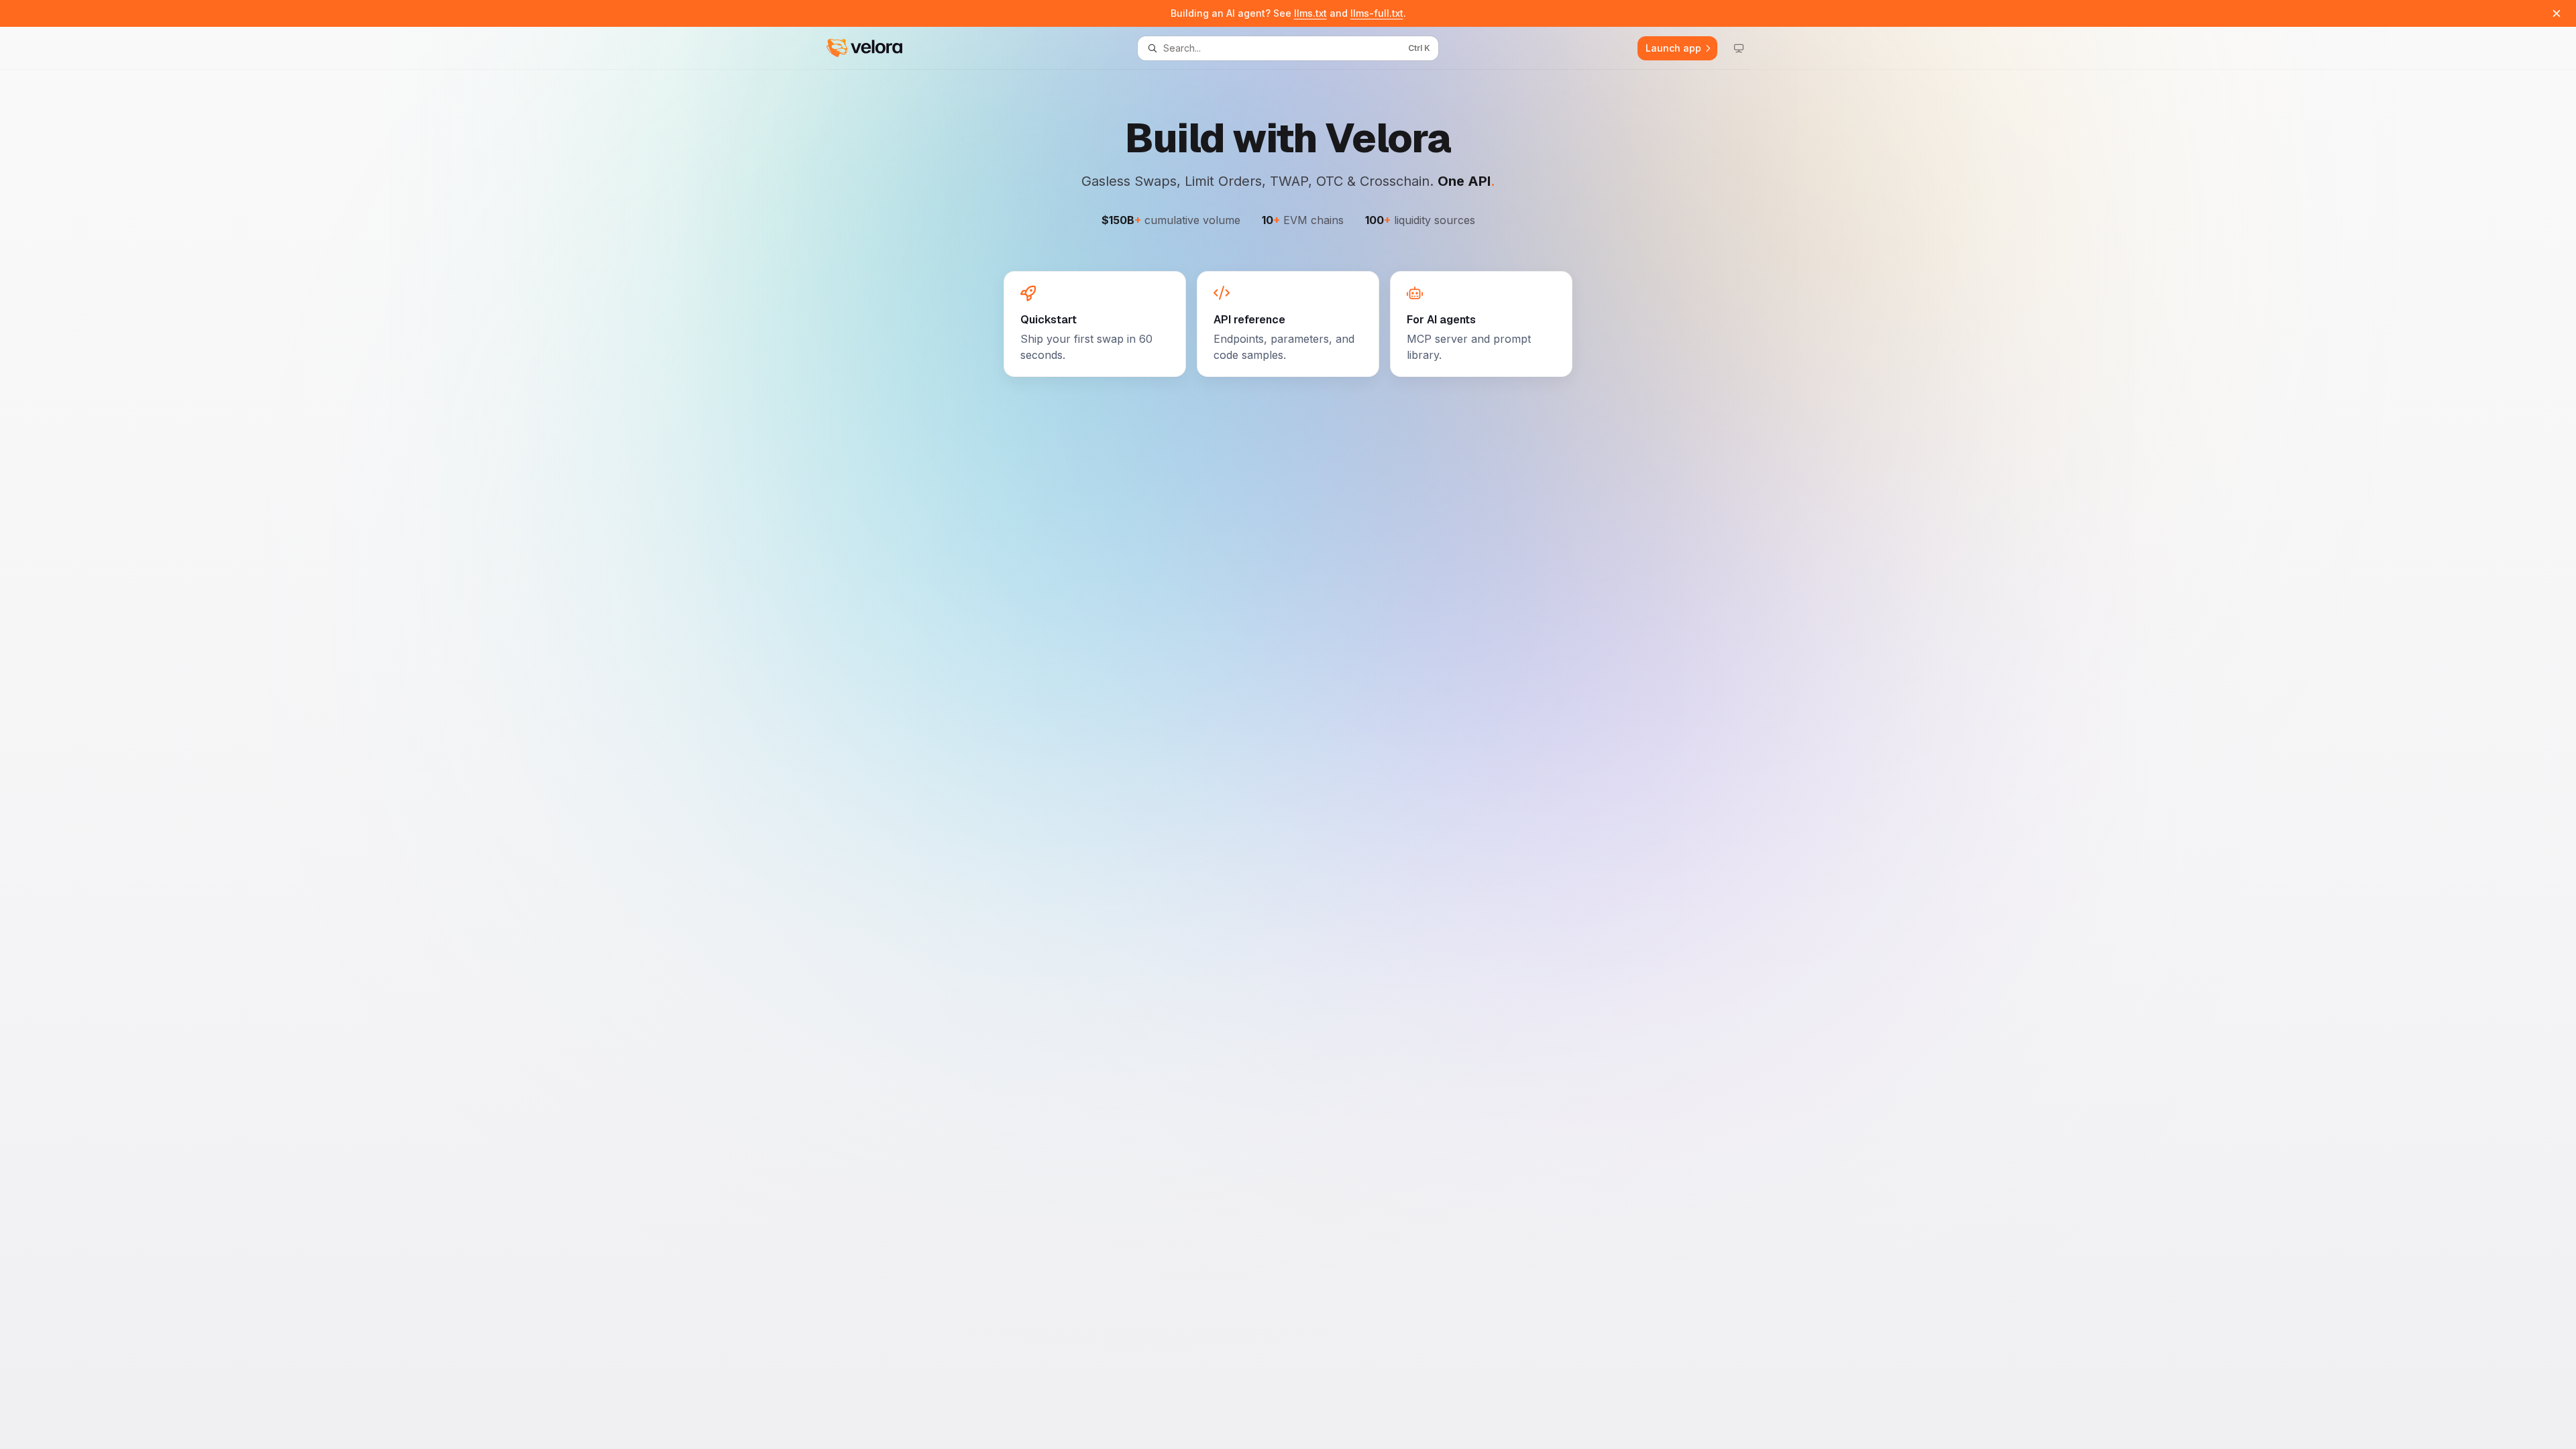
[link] (1095, 324)
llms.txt (1310, 13)
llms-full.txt (1377, 13)
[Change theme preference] (1739, 48)
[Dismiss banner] (2557, 13)
